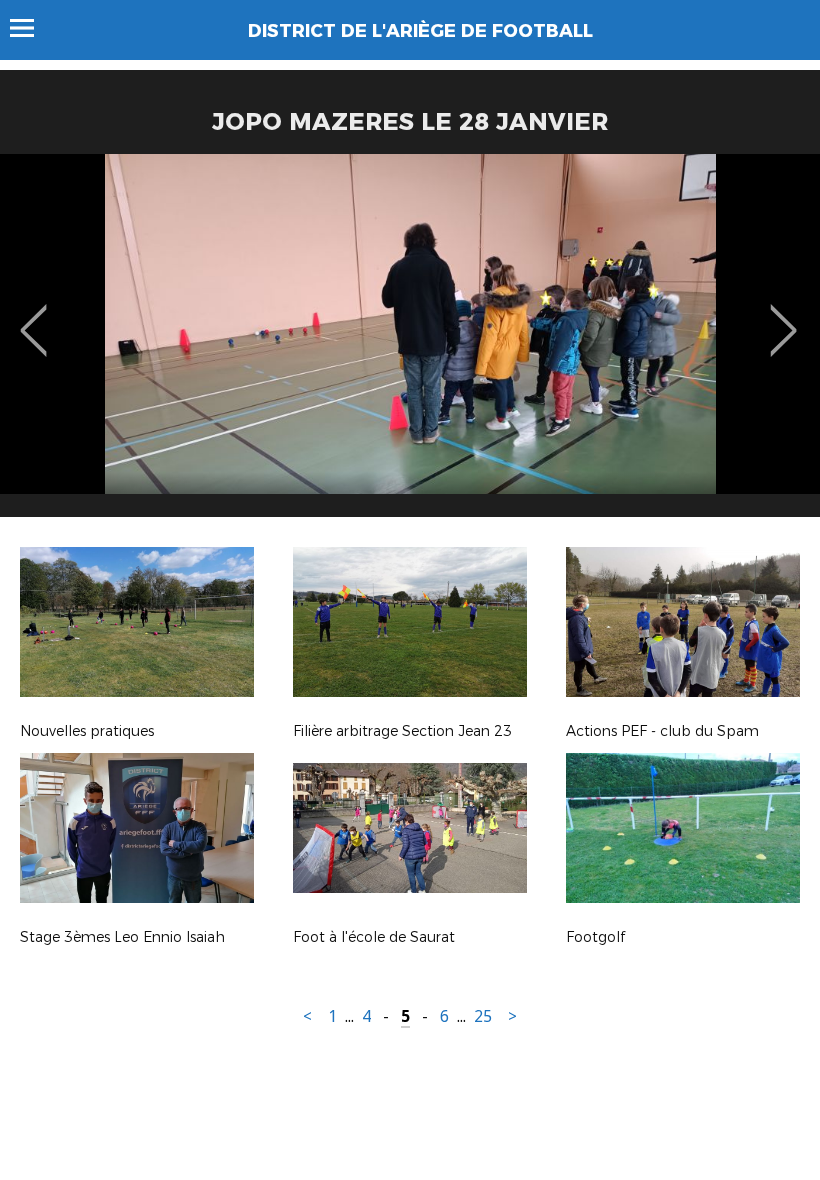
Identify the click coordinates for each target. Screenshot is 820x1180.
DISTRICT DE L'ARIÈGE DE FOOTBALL (420, 31)
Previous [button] (33, 316)
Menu (31, 28)
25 (483, 1016)
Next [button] (783, 316)
